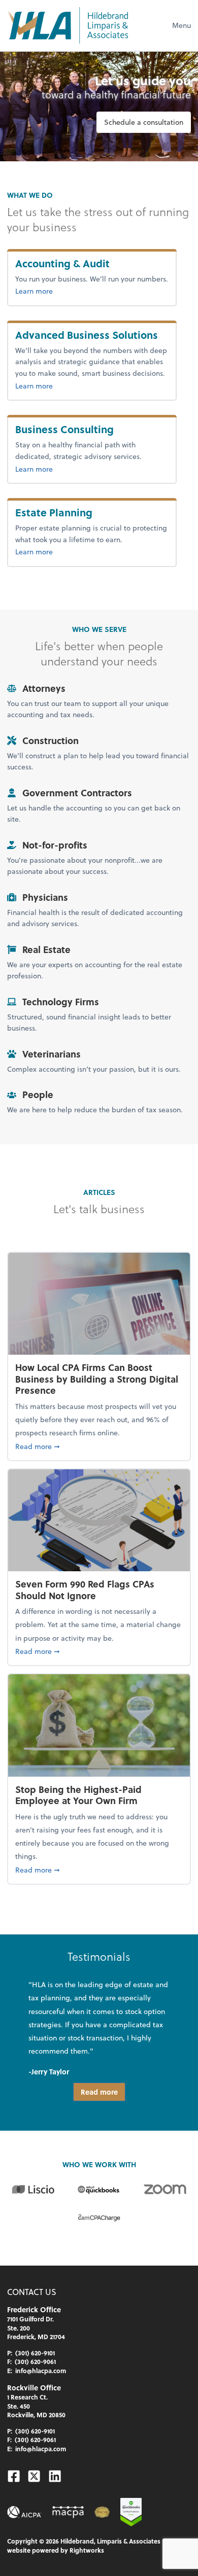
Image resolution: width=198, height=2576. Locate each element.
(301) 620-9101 (35, 2353)
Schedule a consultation (144, 122)
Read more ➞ (99, 1446)
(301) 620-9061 (35, 2361)
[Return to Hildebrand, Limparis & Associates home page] (68, 25)
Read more (99, 2092)
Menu (181, 25)
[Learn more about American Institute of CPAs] (24, 2512)
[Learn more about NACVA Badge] (102, 2512)
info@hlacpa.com (41, 2371)
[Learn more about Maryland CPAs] (68, 2512)
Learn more (64, 291)
